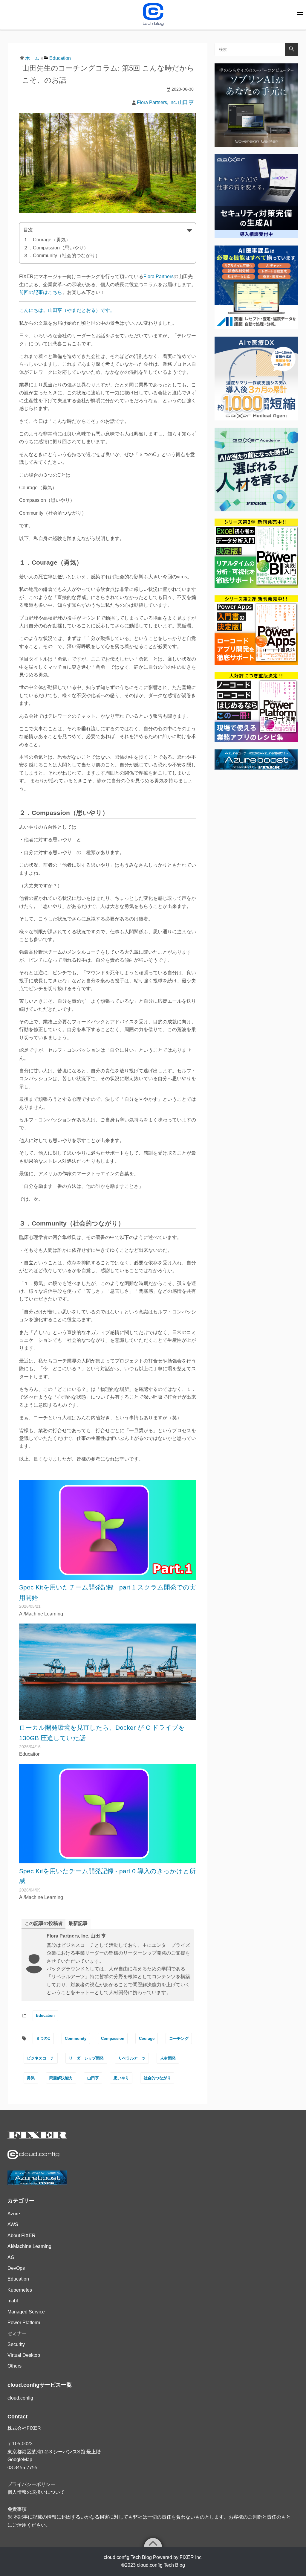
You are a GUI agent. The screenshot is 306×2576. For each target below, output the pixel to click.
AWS (13, 2224)
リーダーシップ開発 (86, 2058)
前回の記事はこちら (41, 292)
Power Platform (24, 2323)
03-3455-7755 (22, 2468)
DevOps (16, 2268)
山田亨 (93, 2078)
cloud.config (20, 2398)
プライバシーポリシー (31, 2484)
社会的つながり (157, 2078)
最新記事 (78, 1923)
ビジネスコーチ (40, 2058)
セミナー (17, 2333)
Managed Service (26, 2312)
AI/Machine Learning (29, 2246)
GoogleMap (20, 2460)
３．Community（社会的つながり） (62, 256)
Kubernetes (20, 2290)
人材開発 (168, 2058)
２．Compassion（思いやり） (56, 248)
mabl (13, 2301)
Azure (14, 2214)
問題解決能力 (61, 2078)
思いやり (121, 2078)
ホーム (32, 58)
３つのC (43, 2038)
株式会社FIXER (24, 2428)
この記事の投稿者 (44, 1923)
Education (60, 58)
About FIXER (22, 2236)
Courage (147, 2038)
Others (14, 2366)
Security (16, 2344)
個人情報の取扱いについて (36, 2492)
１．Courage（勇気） (47, 240)
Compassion (113, 2038)
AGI (12, 2257)
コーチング (179, 2038)
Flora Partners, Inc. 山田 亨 (165, 102)
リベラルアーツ (132, 2058)
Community (76, 2038)
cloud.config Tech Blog (161, 2565)
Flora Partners (159, 276)
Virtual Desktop (24, 2355)
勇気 (31, 2078)
